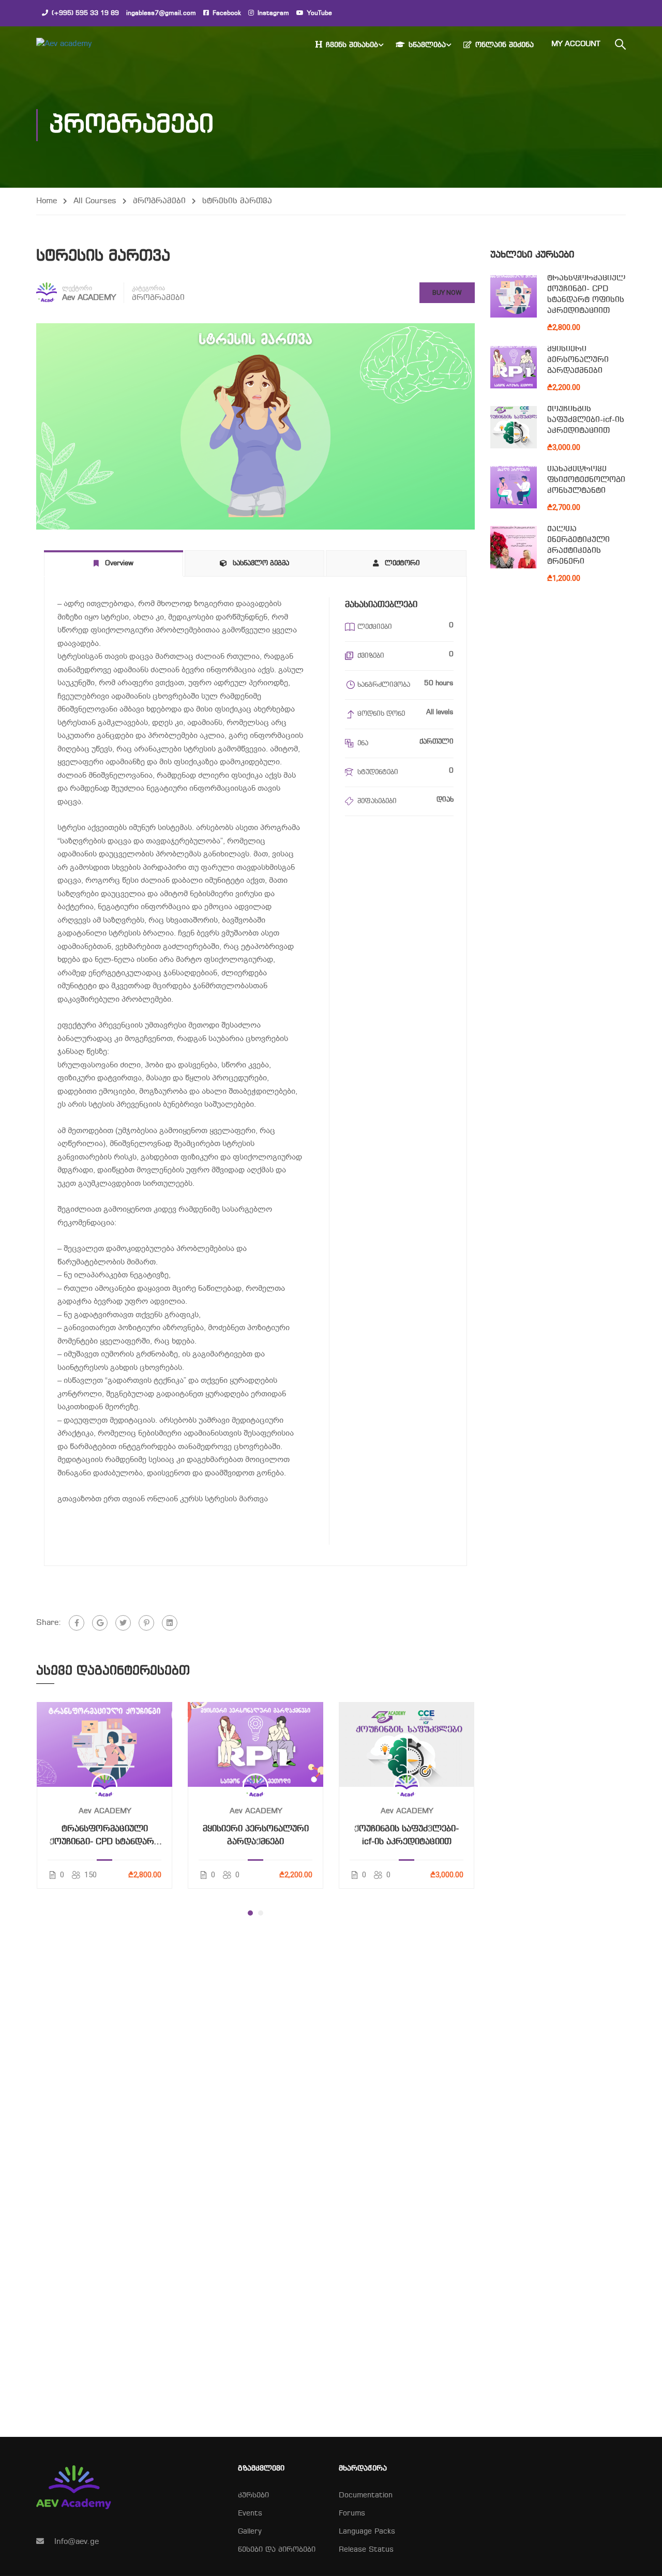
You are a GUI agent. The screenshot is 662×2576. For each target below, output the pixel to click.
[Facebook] (77, 1623)
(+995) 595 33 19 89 (85, 13)
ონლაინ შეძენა (505, 45)
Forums (352, 2514)
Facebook (227, 13)
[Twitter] (123, 1623)
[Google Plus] (100, 1623)
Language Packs (367, 2532)
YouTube (320, 13)
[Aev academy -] (76, 44)
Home (47, 201)
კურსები (253, 2496)
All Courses (95, 201)
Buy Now (447, 292)
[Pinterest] (146, 1623)
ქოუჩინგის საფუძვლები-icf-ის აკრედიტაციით (407, 1836)
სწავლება (427, 45)
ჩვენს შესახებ (352, 45)
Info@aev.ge (77, 2542)
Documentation (366, 2496)
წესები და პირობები (277, 2550)
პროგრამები (159, 201)
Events (250, 2514)
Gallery (250, 2532)
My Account (576, 44)
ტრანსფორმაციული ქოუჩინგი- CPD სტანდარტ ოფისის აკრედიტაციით (105, 1837)
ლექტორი (77, 288)
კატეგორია (148, 288)
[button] (250, 1913)
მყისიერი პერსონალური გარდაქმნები (256, 1836)
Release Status (366, 2550)
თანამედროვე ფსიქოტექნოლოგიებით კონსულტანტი (597, 480)
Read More (105, 1744)
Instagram (273, 13)
